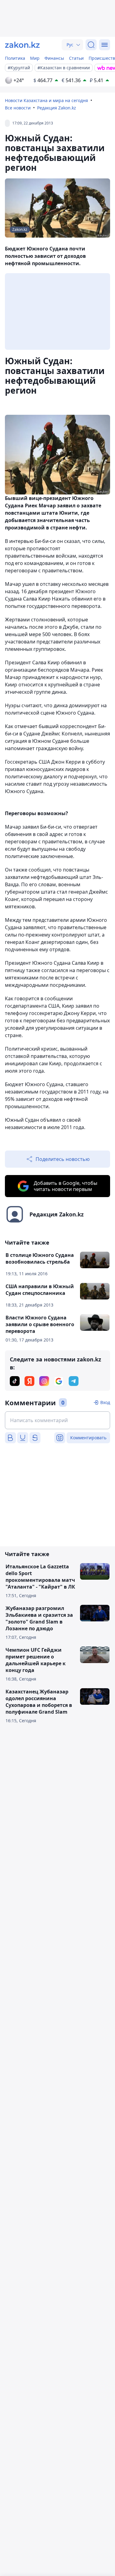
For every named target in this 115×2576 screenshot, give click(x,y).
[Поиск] (91, 45)
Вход (105, 1402)
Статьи (76, 58)
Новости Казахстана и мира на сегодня (46, 100)
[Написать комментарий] (57, 1420)
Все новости (18, 108)
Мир (35, 58)
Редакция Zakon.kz (57, 108)
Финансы (54, 58)
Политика (15, 58)
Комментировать (88, 1438)
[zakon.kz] (22, 45)
